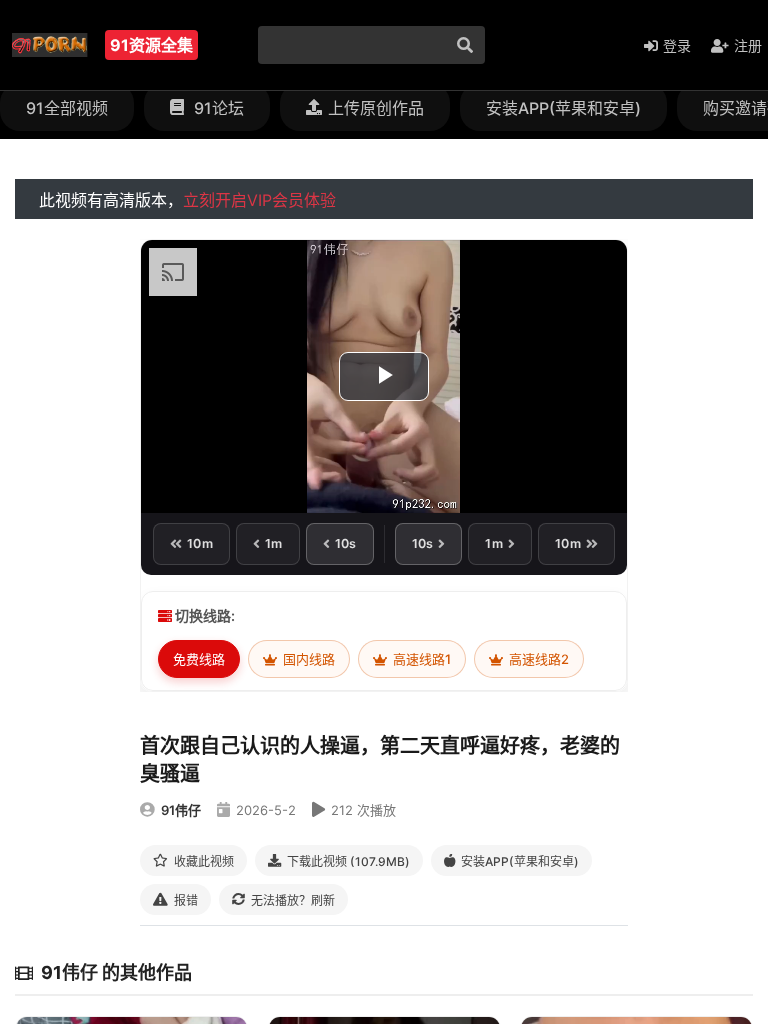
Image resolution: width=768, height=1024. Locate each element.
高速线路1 (420, 659)
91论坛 (217, 108)
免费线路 (199, 659)
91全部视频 (67, 108)
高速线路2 (537, 659)
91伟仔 (181, 810)
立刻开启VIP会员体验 (259, 200)
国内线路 (307, 659)
